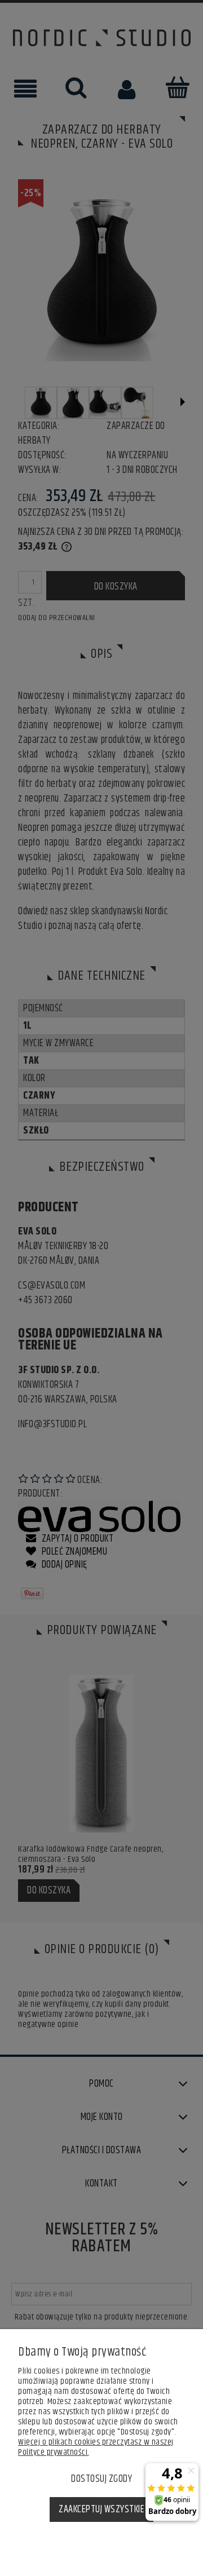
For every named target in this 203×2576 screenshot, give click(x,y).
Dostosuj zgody (101, 2479)
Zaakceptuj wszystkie (101, 2509)
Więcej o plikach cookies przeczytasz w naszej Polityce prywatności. (96, 2447)
